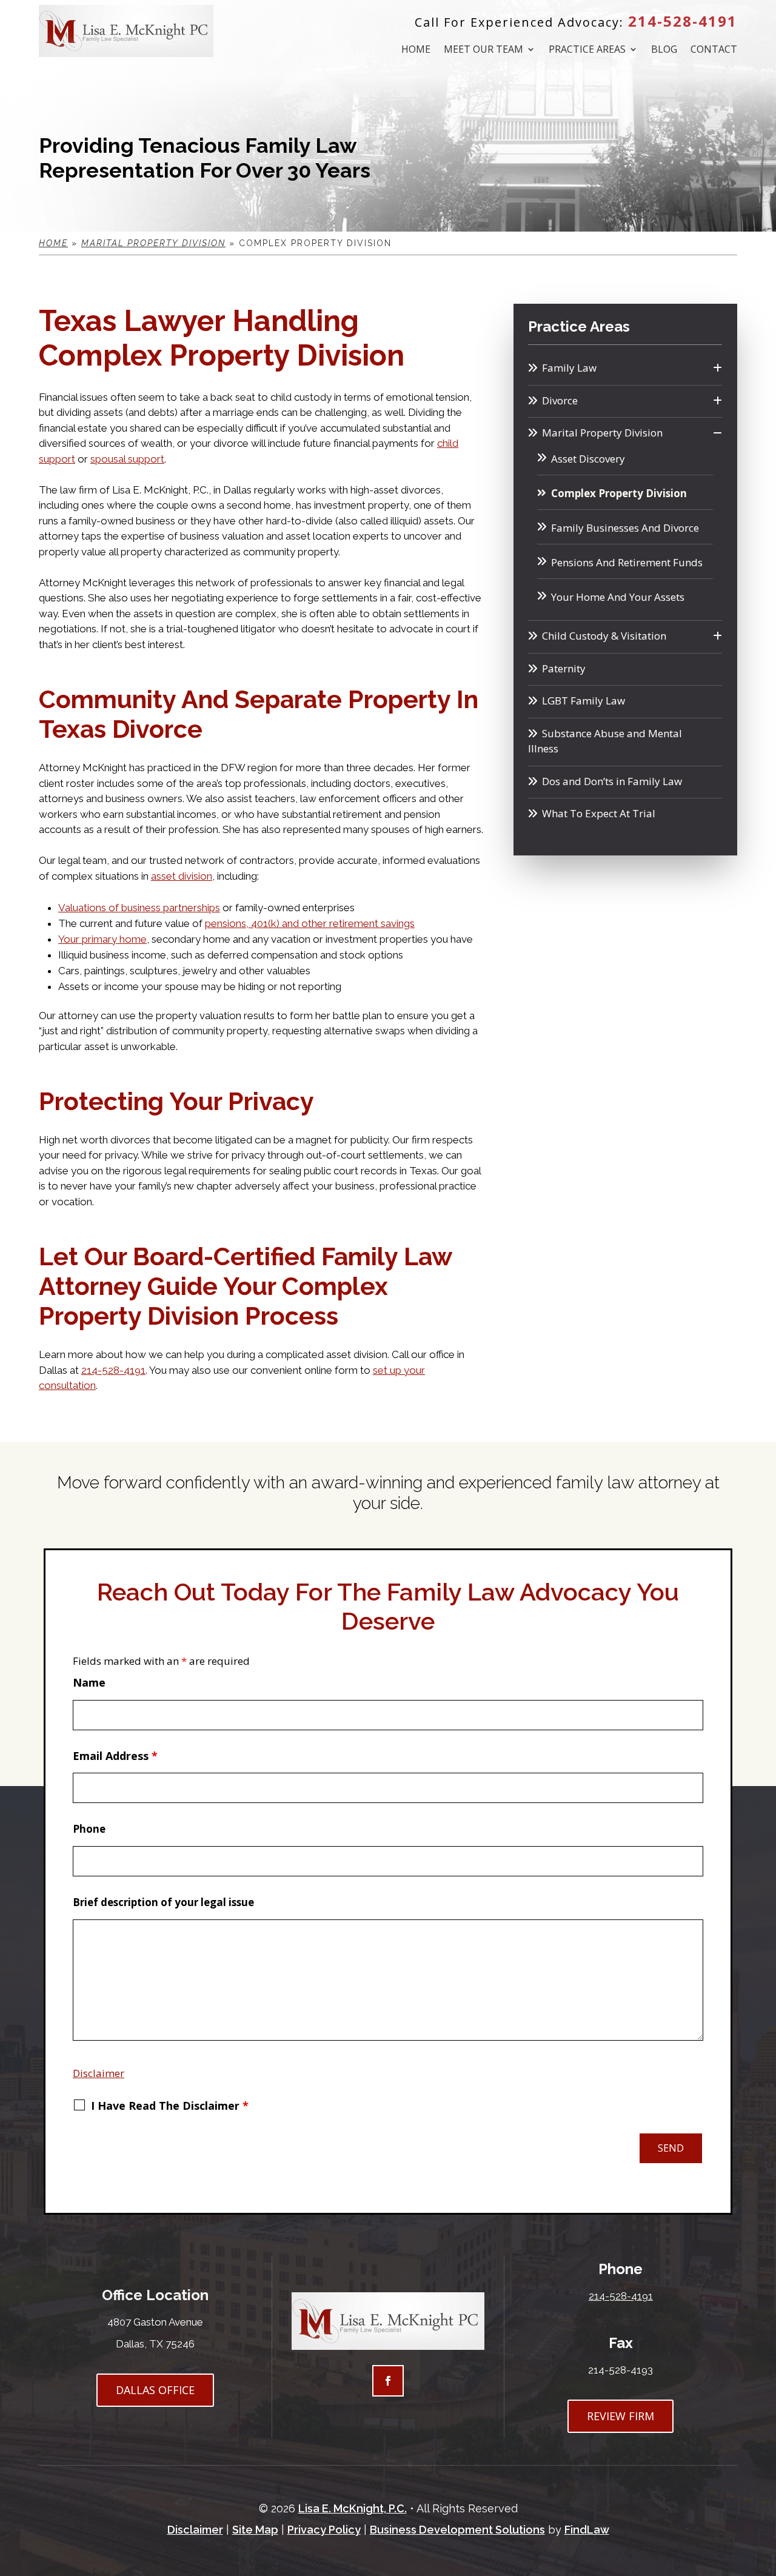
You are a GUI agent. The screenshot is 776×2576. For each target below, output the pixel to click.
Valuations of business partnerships (139, 908)
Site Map (255, 2530)
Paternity (564, 668)
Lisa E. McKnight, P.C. (353, 2508)
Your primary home (102, 939)
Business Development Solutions (457, 2530)
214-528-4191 (683, 21)
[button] (763, 2487)
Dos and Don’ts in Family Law (612, 781)
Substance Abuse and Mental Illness (605, 741)
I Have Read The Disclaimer (170, 2106)
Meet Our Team (483, 50)
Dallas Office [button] (155, 2390)
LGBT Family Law (584, 701)
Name (89, 1682)
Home (416, 50)
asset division (182, 876)
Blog (664, 50)
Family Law (569, 368)
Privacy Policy (324, 2530)
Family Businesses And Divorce (625, 528)
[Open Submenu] (717, 368)
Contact (714, 50)
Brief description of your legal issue (163, 1902)
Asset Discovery (588, 459)
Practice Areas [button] (587, 50)
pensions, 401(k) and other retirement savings (310, 923)
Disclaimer (99, 2073)
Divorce (560, 400)
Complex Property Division (619, 493)
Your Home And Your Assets (618, 597)
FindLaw (587, 2530)
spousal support (127, 459)
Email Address (115, 1756)
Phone (89, 1829)
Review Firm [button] (620, 2416)
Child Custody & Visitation (604, 636)
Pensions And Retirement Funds (627, 562)
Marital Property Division (602, 433)
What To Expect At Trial (599, 813)
